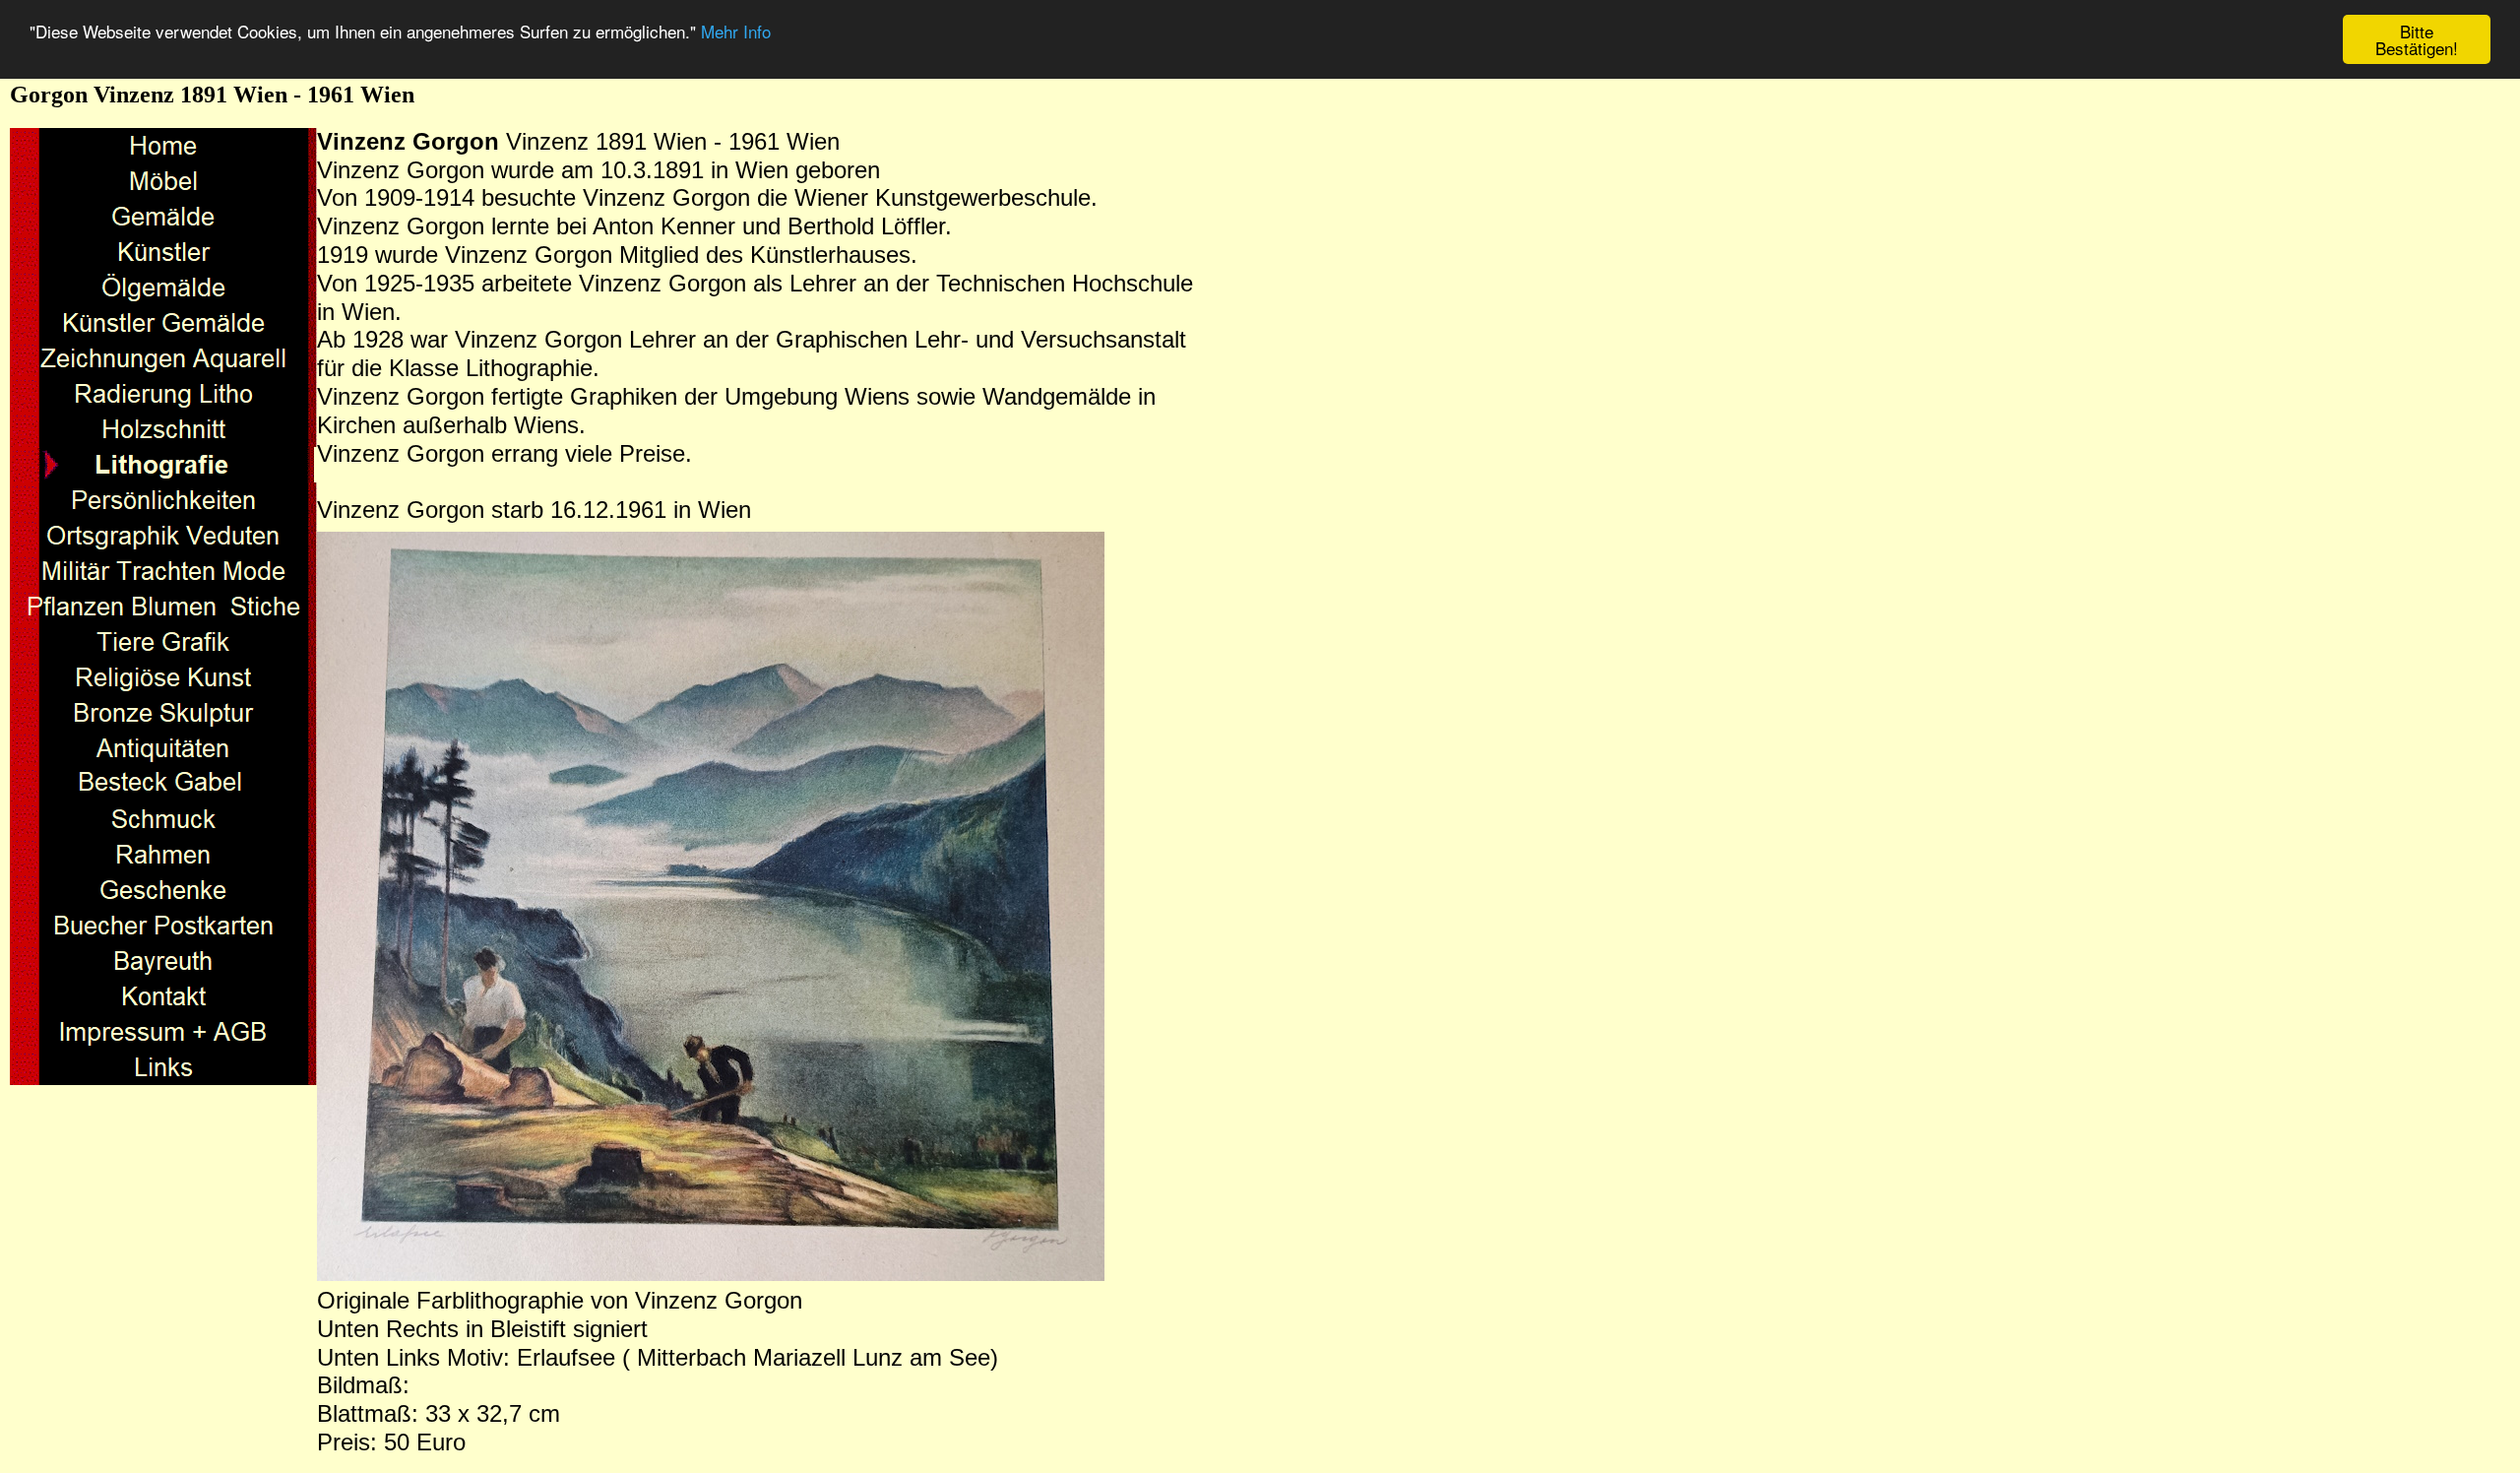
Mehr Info (736, 32)
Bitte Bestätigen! (2417, 39)
